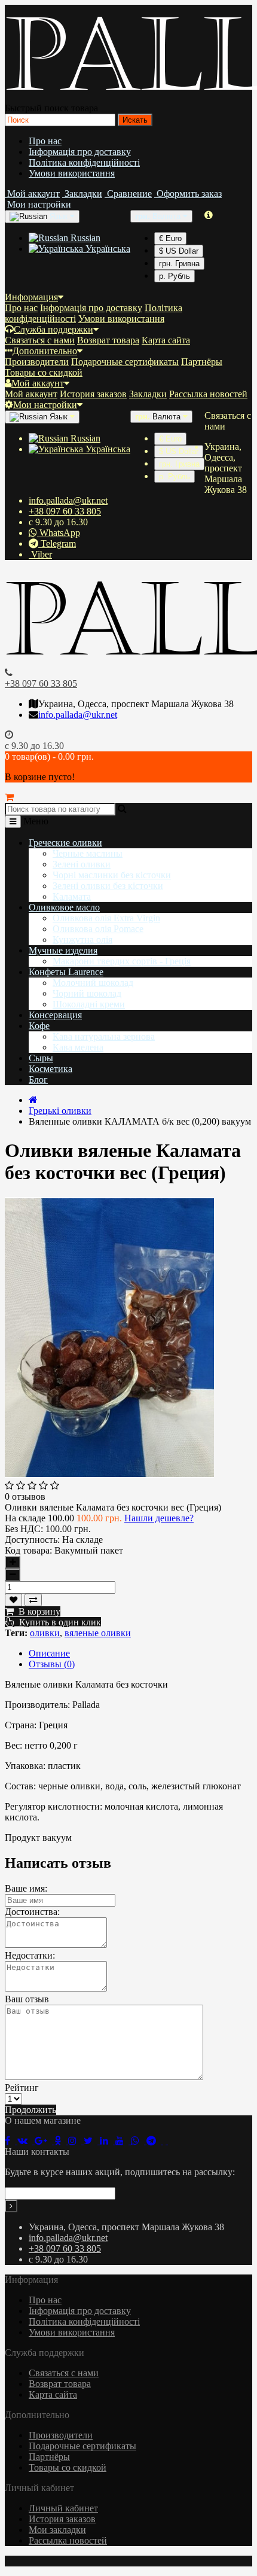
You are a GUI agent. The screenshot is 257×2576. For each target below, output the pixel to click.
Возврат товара (108, 340)
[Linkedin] (108, 2141)
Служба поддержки (53, 329)
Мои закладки (57, 2530)
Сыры (41, 1058)
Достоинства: (32, 1912)
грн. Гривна (179, 264)
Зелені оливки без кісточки (108, 886)
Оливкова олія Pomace (98, 929)
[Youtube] (123, 2141)
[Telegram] (155, 2141)
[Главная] (33, 1100)
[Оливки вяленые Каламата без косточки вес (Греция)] (109, 1475)
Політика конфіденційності (84, 162)
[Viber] (166, 2141)
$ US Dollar (179, 251)
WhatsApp (59, 533)
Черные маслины (88, 853)
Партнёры (202, 362)
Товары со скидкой (44, 372)
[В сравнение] (33, 1600)
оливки (45, 1633)
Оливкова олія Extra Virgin (106, 918)
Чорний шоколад (87, 993)
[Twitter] (92, 2141)
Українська (107, 249)
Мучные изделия (63, 950)
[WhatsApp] (139, 2141)
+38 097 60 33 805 (65, 511)
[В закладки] (13, 1600)
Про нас (45, 141)
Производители (37, 362)
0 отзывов (25, 1496)
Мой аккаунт (38, 383)
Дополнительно (45, 351)
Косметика (51, 1069)
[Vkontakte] (26, 2141)
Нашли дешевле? (159, 1518)
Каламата (72, 896)
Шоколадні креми (89, 1004)
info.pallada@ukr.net (68, 500)
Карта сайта (166, 340)
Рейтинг (22, 2088)
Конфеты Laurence (66, 972)
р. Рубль (175, 276)
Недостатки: (30, 1955)
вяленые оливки (98, 1633)
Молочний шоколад (93, 983)
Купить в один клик (58, 1622)
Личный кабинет (63, 2508)
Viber (40, 554)
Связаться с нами (40, 340)
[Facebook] (11, 2141)
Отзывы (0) (52, 1664)
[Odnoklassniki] (61, 2141)
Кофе (39, 1026)
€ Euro (170, 238)
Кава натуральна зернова (104, 1036)
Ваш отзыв (27, 1999)
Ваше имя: (26, 1888)
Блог (38, 1080)
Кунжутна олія (82, 940)
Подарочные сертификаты (125, 362)
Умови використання (72, 173)
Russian (84, 238)
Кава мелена (78, 1047)
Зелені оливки (82, 864)
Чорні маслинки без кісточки (112, 875)
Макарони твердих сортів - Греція (122, 961)
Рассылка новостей (208, 394)
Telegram (57, 543)
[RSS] (76, 2141)
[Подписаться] (11, 2206)
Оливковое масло (64, 907)
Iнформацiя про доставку (80, 152)
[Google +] (45, 2141)
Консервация (55, 1015)
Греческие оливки (65, 843)
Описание (49, 1653)
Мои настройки (45, 405)
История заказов (93, 394)
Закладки (148, 394)
